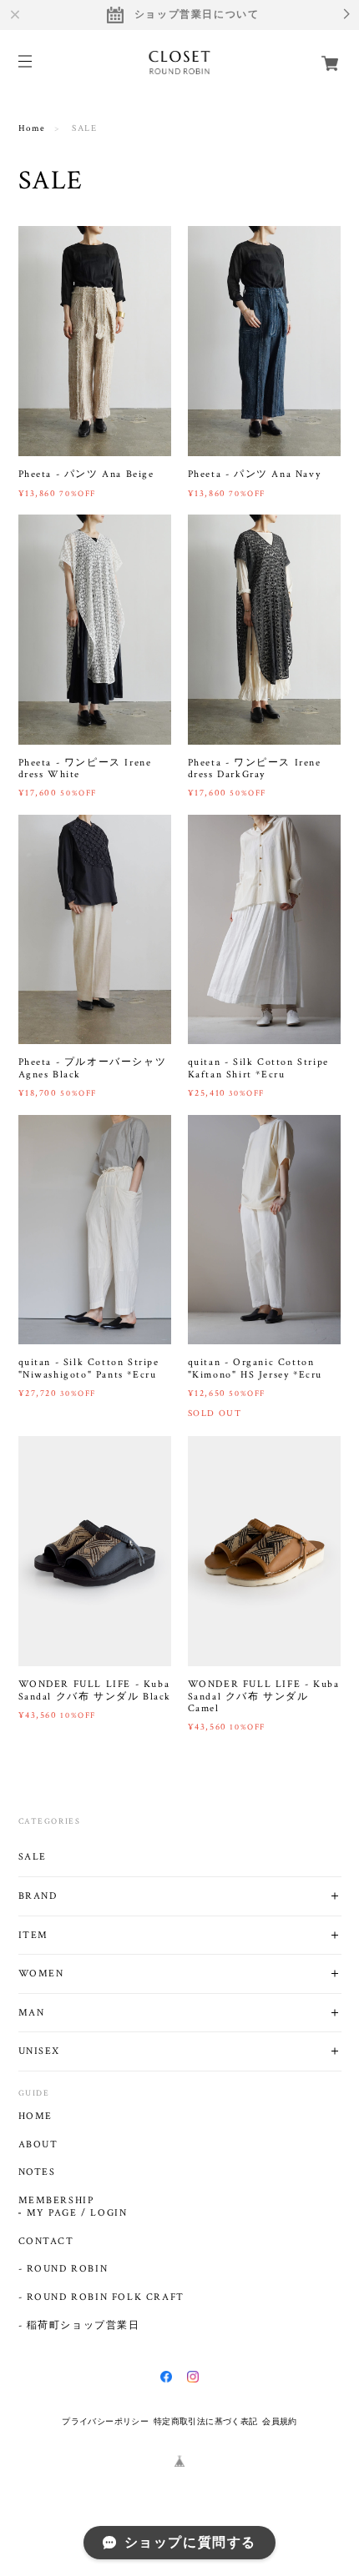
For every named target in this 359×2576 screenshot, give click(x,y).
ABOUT (38, 2145)
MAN (32, 2013)
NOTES (37, 2172)
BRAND (38, 1896)
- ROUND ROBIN (63, 2269)
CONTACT (46, 2242)
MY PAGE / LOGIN (77, 2213)
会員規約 (280, 2421)
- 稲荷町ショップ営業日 (79, 2326)
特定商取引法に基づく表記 (206, 2421)
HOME (35, 2117)
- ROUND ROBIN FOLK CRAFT (101, 2297)
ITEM (33, 1935)
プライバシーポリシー (105, 2421)
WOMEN (41, 1973)
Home (32, 128)
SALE (33, 1857)
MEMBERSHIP (56, 2201)
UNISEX (40, 2051)
